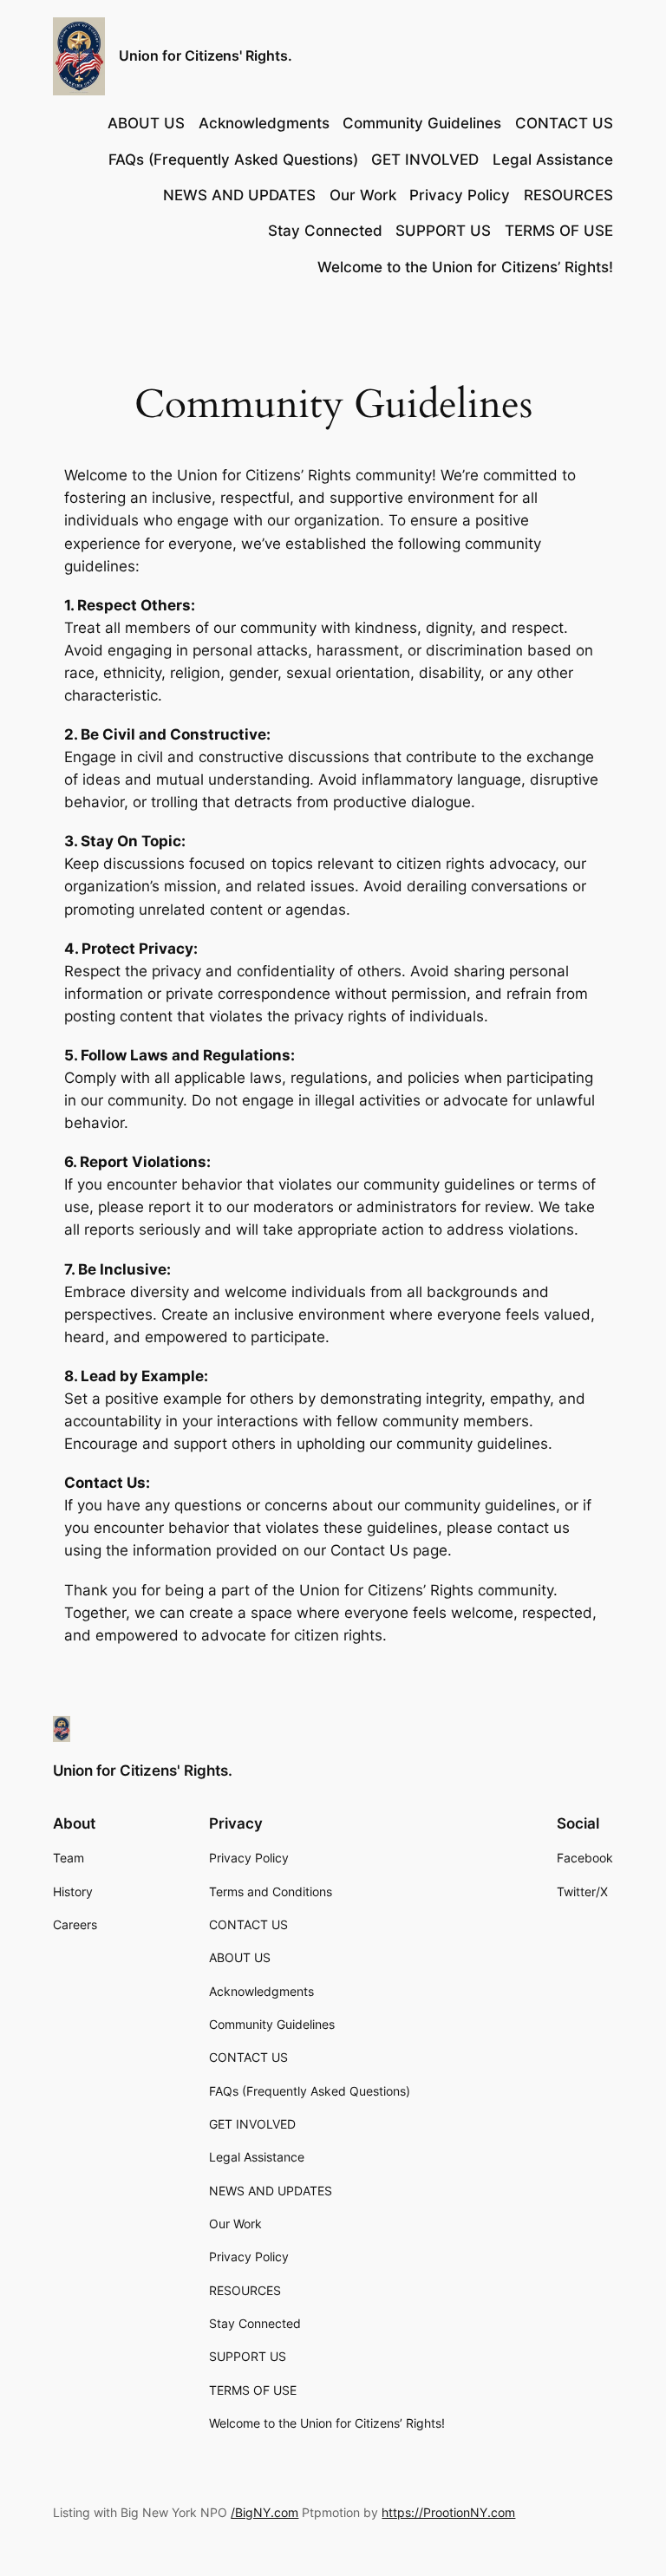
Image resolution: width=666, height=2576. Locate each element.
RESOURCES (568, 195)
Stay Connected (325, 231)
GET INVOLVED (425, 160)
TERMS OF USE (559, 231)
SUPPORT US (443, 231)
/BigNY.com (264, 2512)
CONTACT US (564, 123)
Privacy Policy (460, 195)
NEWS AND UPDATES (239, 195)
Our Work (363, 195)
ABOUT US (146, 123)
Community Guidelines (422, 123)
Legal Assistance (553, 160)
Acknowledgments (264, 123)
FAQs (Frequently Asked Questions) (233, 160)
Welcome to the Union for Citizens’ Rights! (465, 267)
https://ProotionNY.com (448, 2512)
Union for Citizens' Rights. (206, 55)
